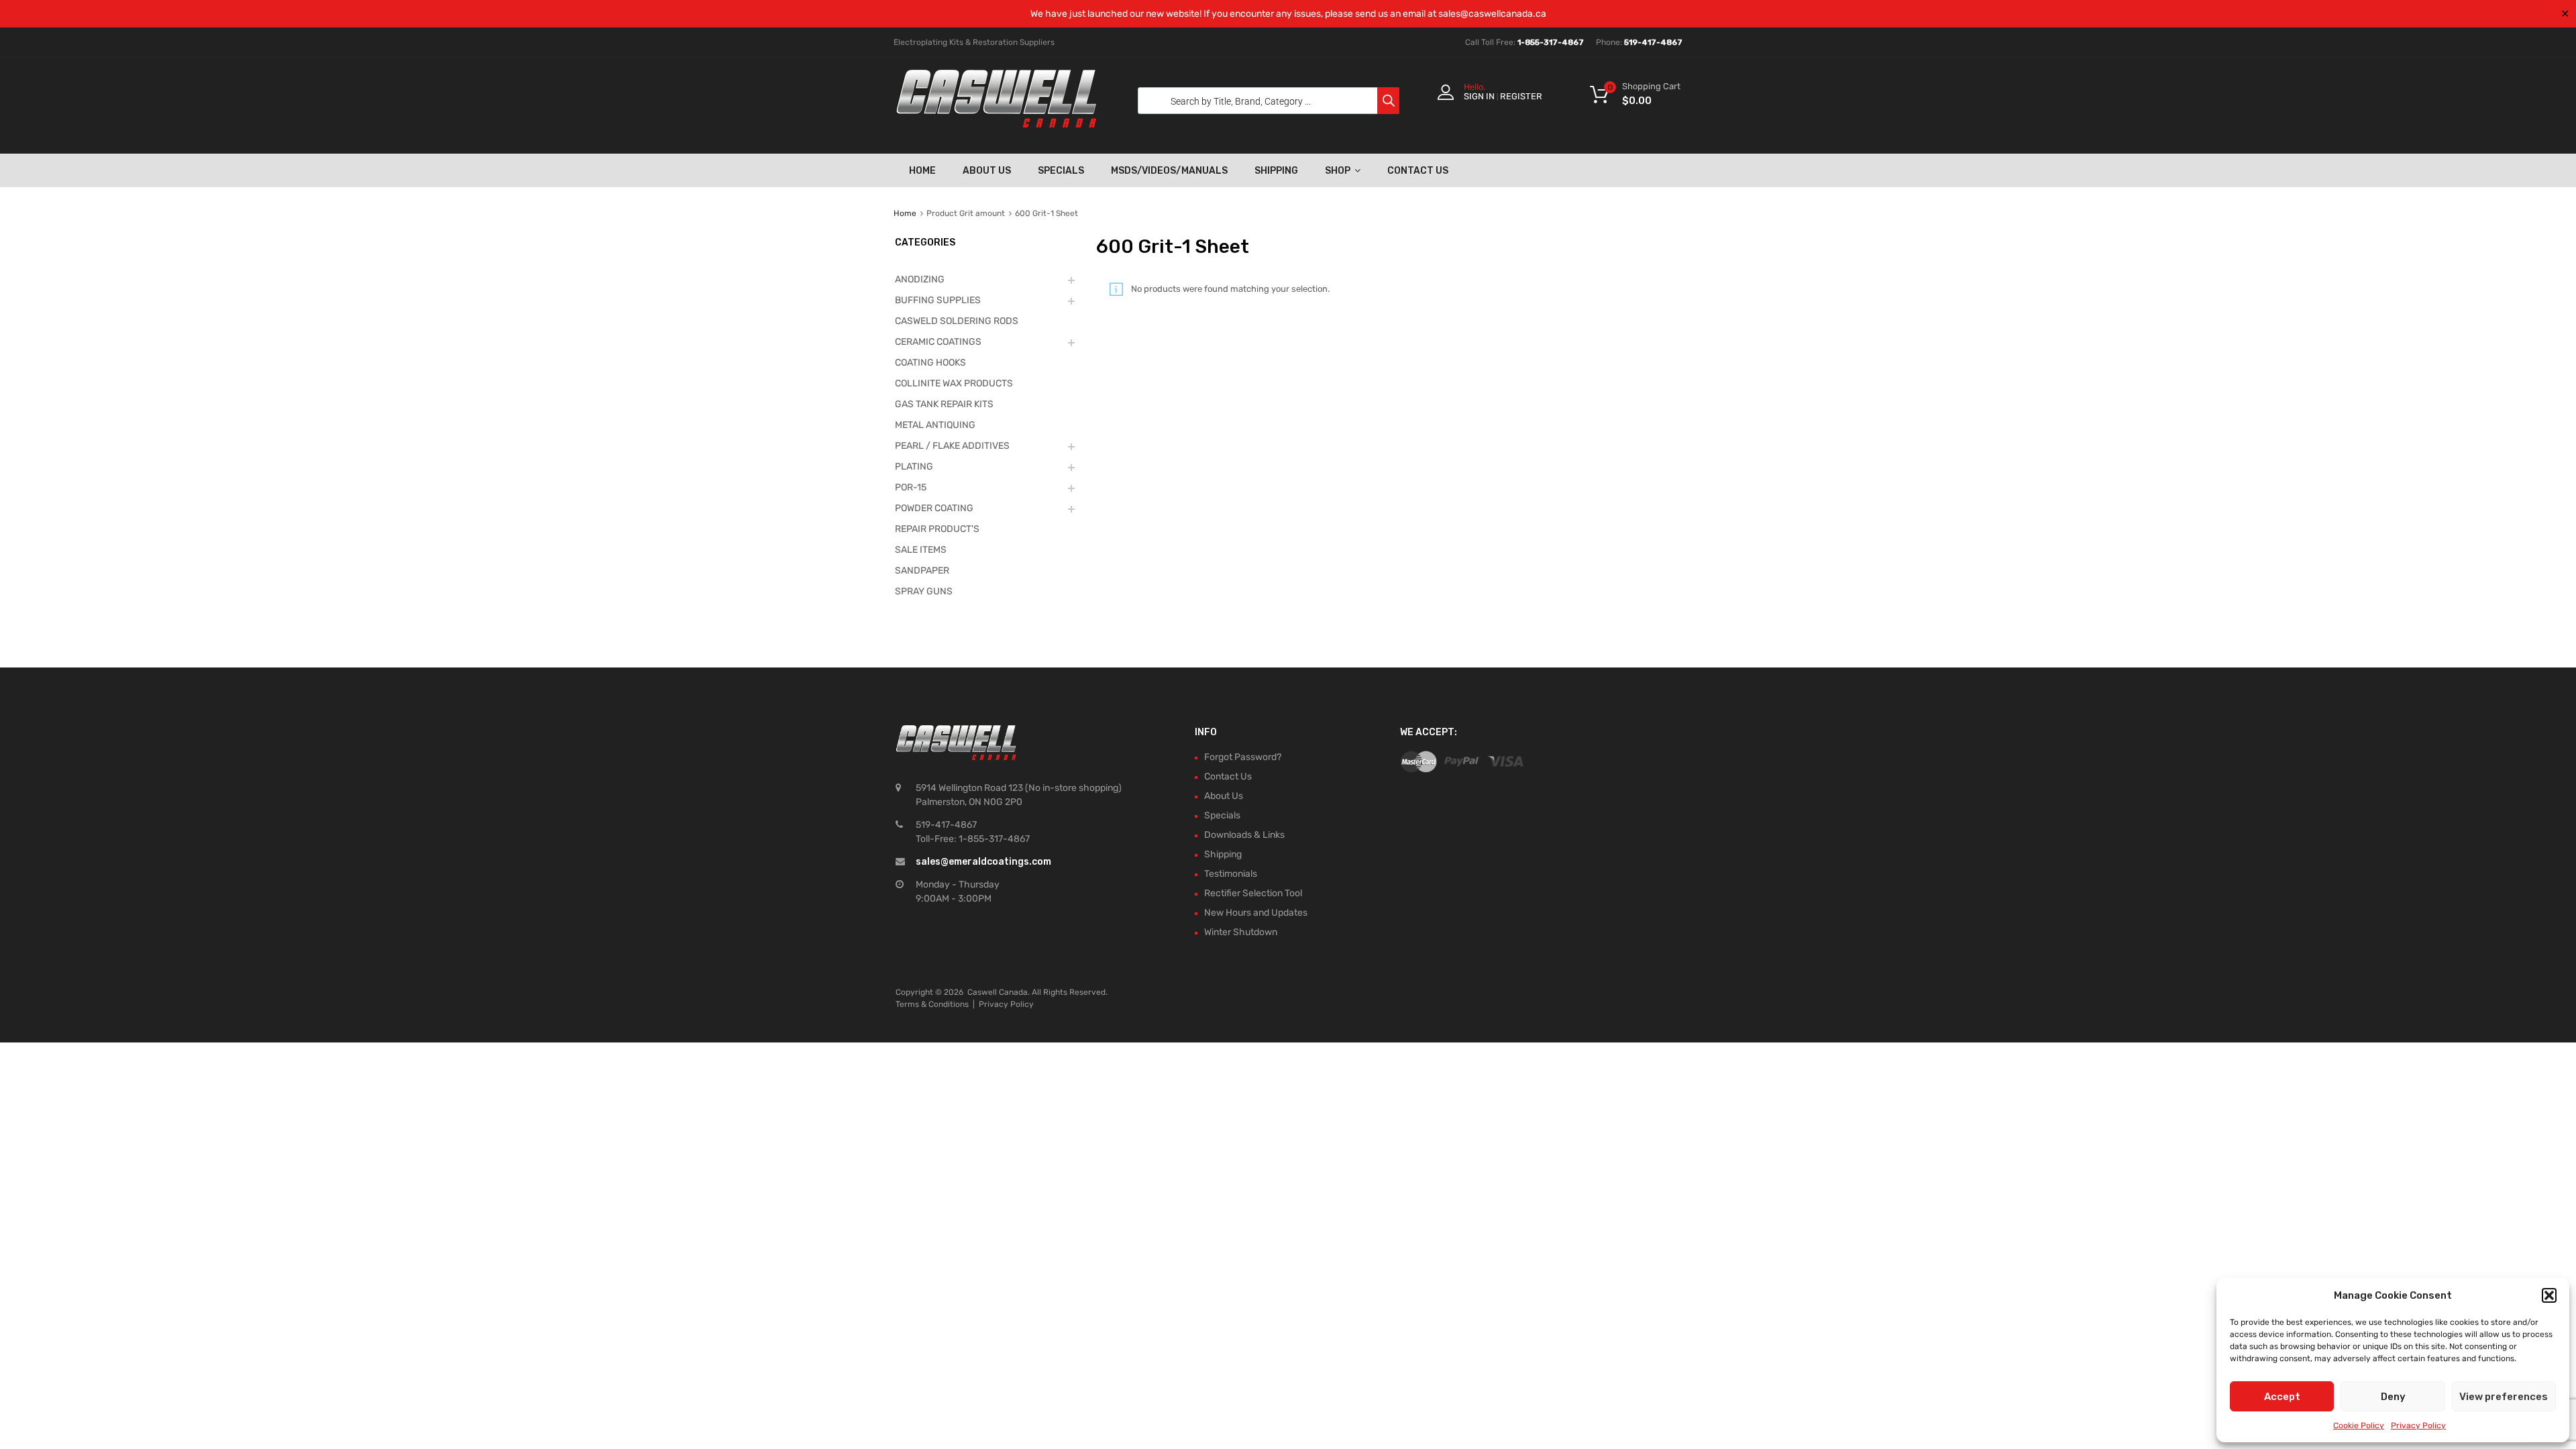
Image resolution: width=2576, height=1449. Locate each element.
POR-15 (911, 487)
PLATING (914, 467)
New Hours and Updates (1256, 913)
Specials (1061, 171)
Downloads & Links (1244, 835)
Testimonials (1231, 874)
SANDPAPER (922, 571)
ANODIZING (920, 279)
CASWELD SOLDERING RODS (957, 321)
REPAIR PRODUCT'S (937, 529)
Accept (2282, 1397)
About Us (987, 171)
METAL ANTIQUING (935, 425)
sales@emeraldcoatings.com (983, 862)
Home (922, 171)
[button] (2549, 1295)
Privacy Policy (2418, 1426)
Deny (2393, 1397)
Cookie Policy (2359, 1426)
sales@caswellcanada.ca (1492, 14)
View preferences (2504, 1397)
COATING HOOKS (930, 363)
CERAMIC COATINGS (938, 342)
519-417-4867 (1653, 42)
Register (1521, 96)
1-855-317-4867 (1551, 42)
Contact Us (1418, 171)
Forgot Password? (1243, 757)
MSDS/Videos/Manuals (1169, 171)
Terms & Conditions (932, 1004)
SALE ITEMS (921, 550)
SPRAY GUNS (924, 591)
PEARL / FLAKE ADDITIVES (952, 446)
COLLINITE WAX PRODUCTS (954, 383)
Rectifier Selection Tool (1253, 893)
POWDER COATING (934, 508)
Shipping (1276, 171)
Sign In (1479, 96)
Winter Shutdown (1241, 932)
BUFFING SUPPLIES (938, 300)
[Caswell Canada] (996, 124)
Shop (1338, 171)
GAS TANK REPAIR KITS (944, 404)
